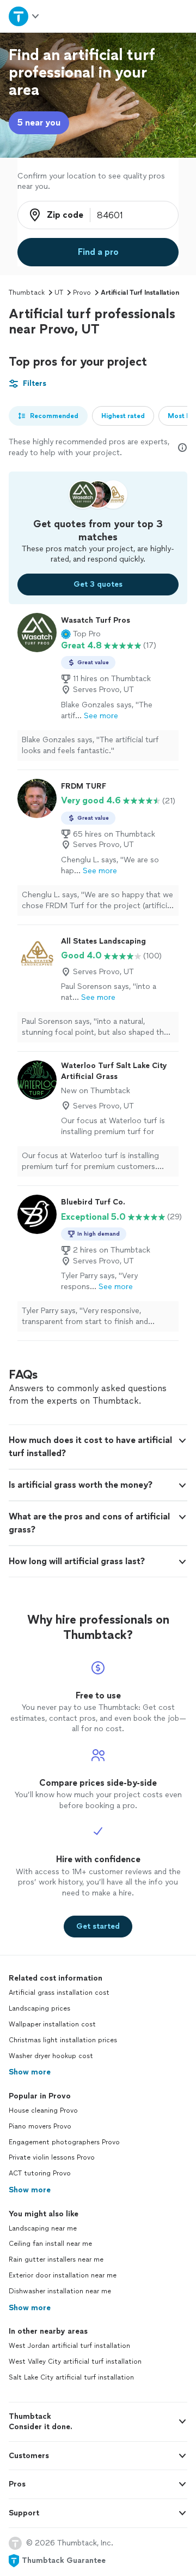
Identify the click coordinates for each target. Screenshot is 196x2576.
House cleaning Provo (43, 2110)
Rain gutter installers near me (56, 2259)
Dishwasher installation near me (60, 2291)
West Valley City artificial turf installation (75, 2362)
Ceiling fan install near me (50, 2244)
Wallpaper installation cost (52, 2024)
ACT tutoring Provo (40, 2173)
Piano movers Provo (40, 2126)
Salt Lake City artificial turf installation (71, 2377)
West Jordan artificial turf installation (69, 2346)
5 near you (39, 123)
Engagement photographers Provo (64, 2142)
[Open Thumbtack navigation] (23, 16)
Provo (82, 293)
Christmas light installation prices (63, 2040)
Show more (30, 2072)
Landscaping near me (43, 2228)
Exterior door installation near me (63, 2275)
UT (59, 293)
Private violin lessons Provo (52, 2157)
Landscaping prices (39, 2008)
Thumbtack (27, 293)
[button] (81, 634)
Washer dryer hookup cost (51, 2056)
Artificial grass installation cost (59, 1993)
